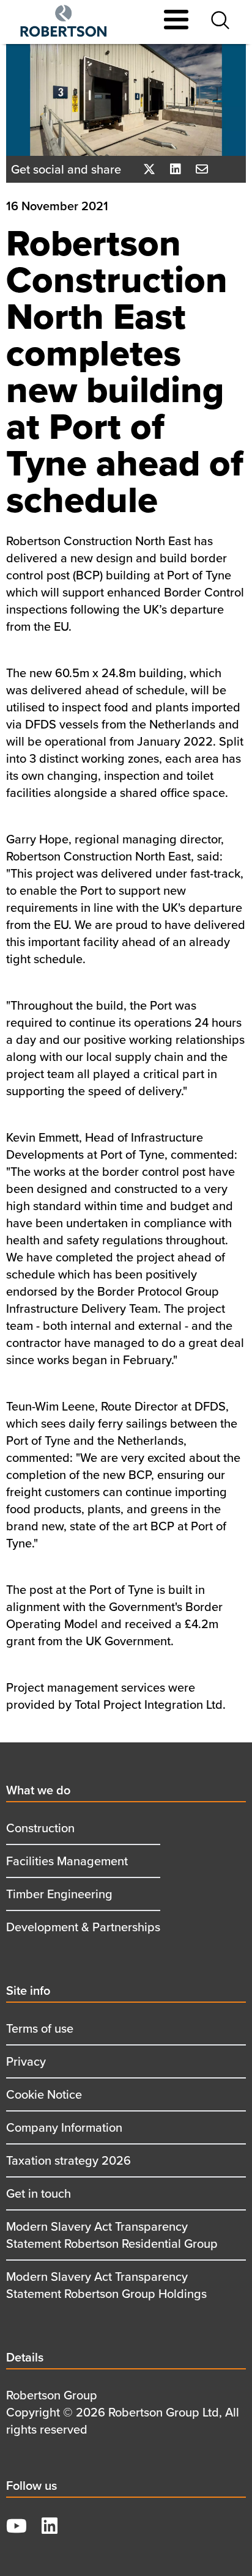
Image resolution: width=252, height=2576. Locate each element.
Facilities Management (67, 1861)
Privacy (26, 2061)
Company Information (64, 2127)
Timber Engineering (59, 1894)
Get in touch (39, 2193)
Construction (40, 1828)
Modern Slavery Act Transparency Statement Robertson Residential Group (112, 2235)
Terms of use (40, 2028)
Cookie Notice (44, 2094)
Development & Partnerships (83, 1927)
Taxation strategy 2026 (69, 2160)
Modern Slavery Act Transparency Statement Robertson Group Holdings (106, 2285)
